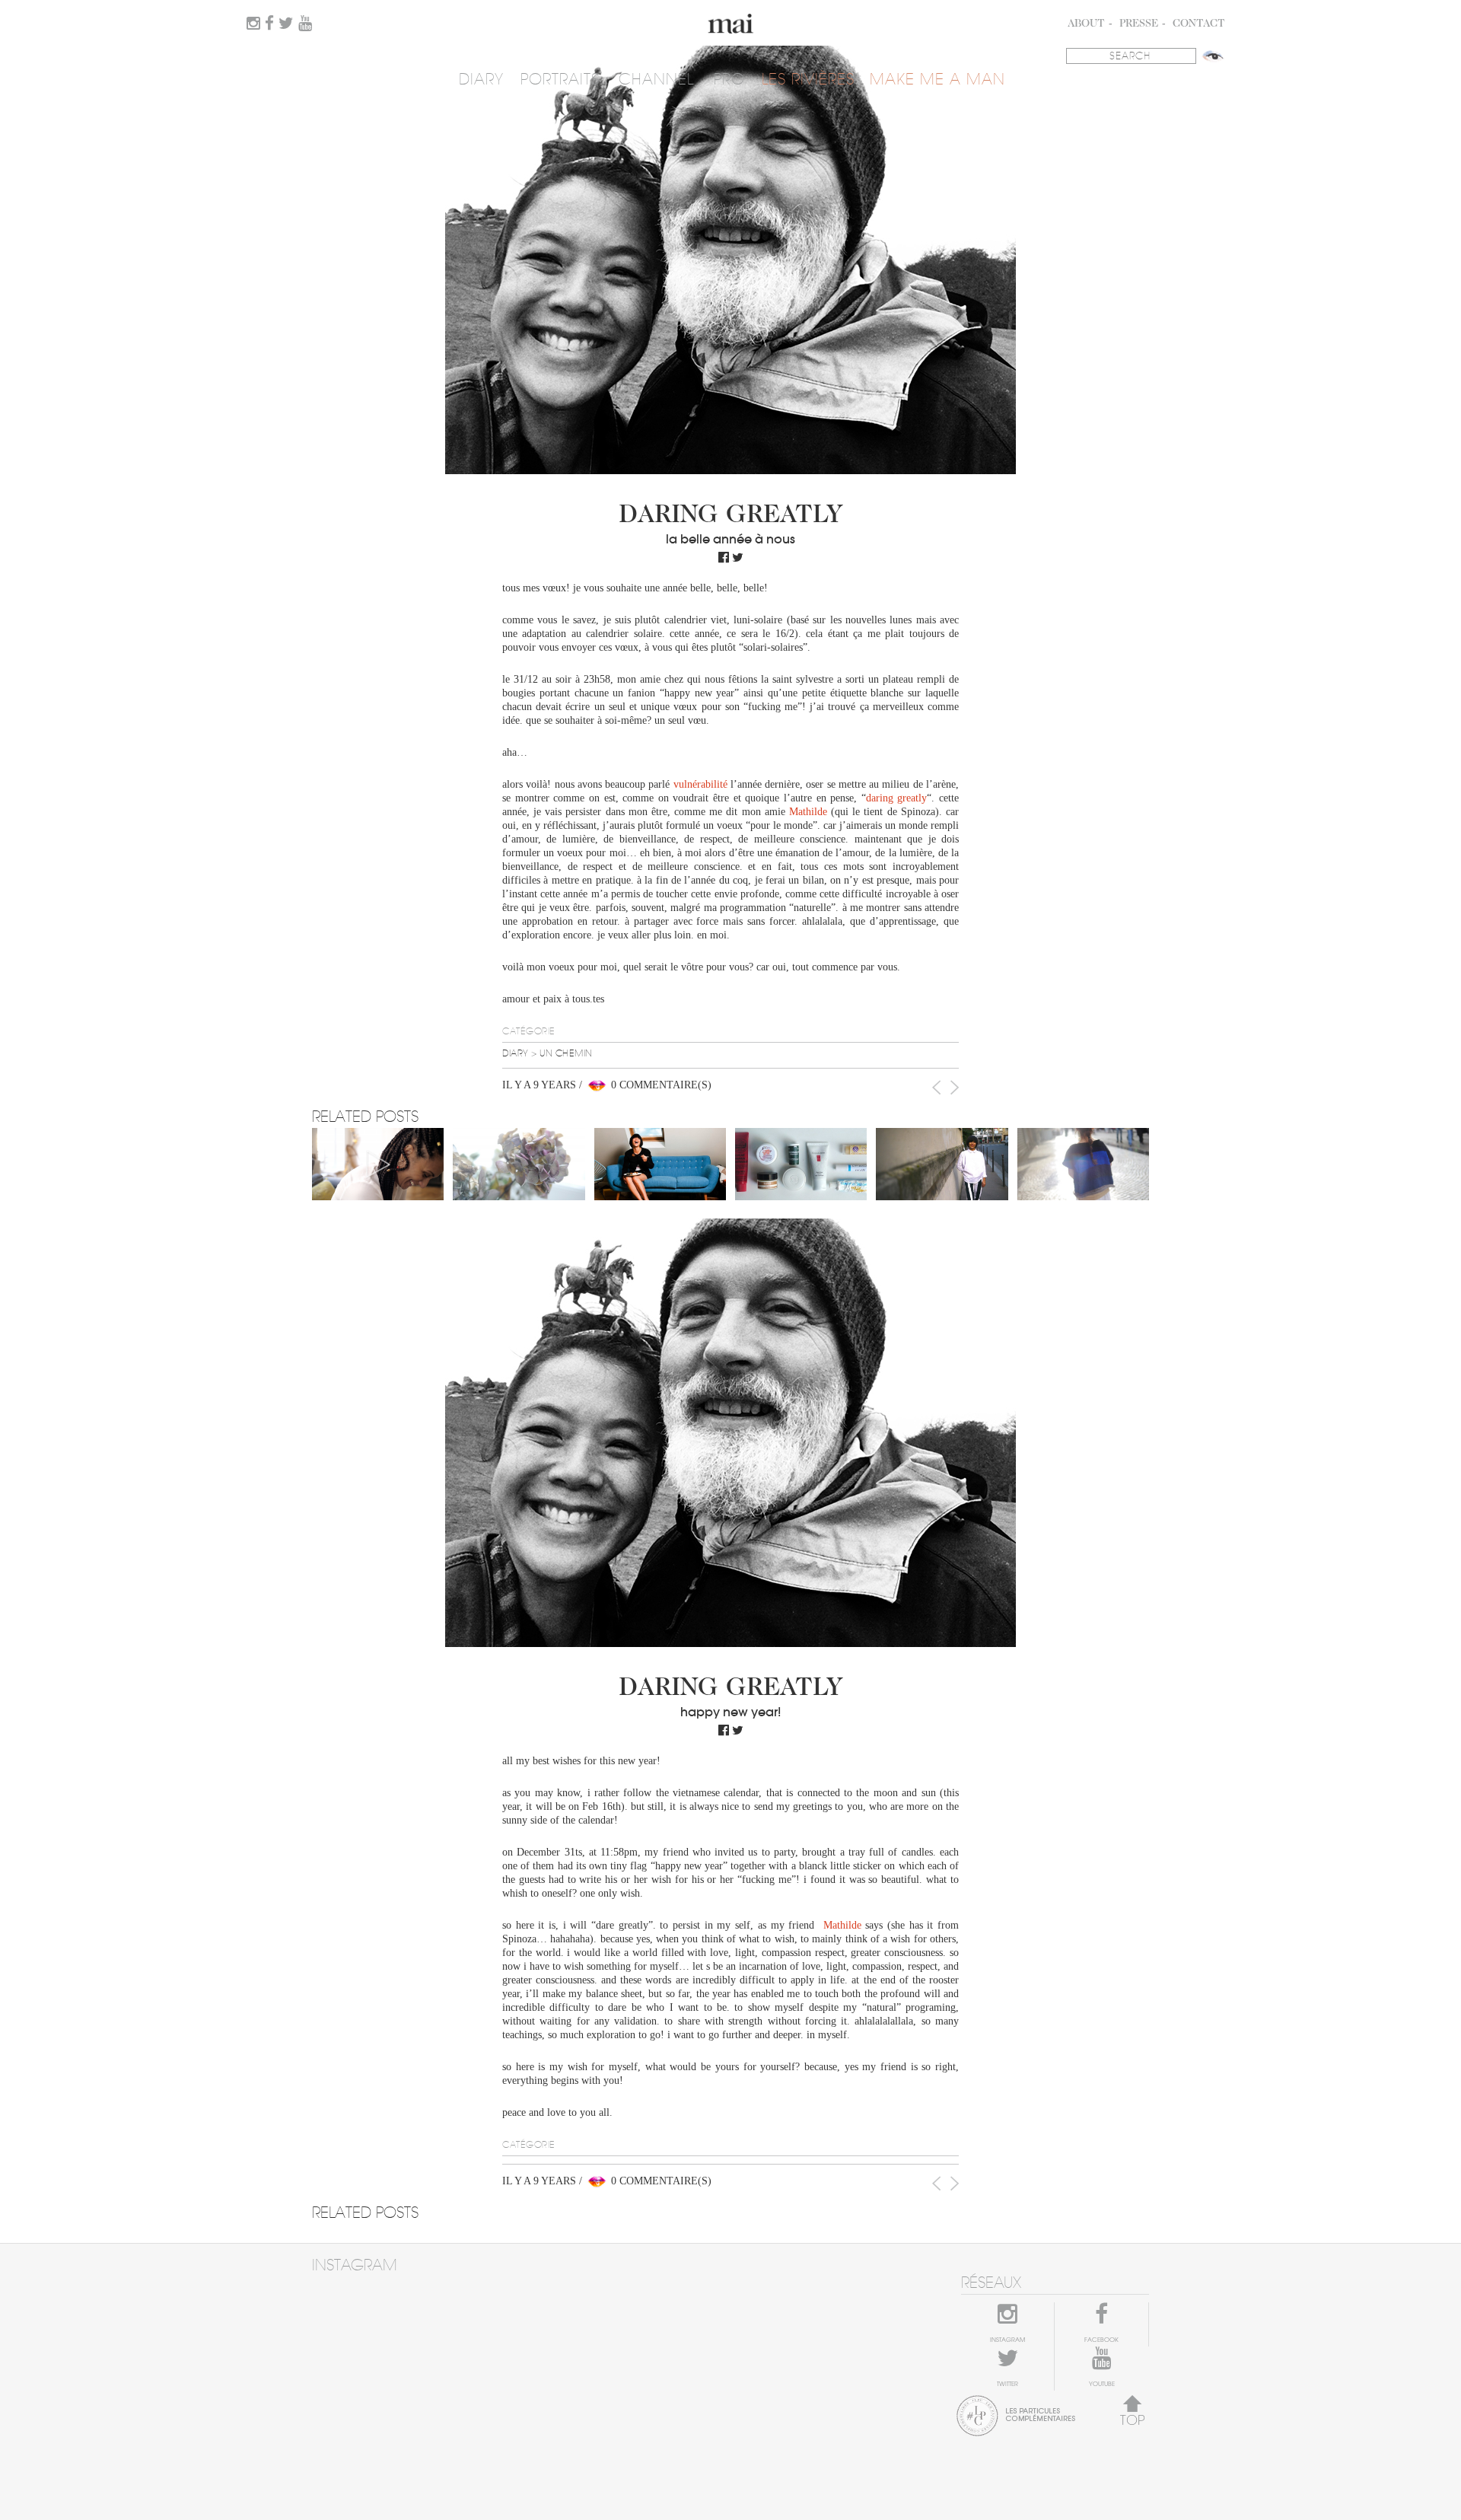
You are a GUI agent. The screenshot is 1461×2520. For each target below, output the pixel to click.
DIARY (481, 80)
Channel (656, 80)
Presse (1139, 24)
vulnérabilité (700, 784)
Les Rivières (808, 80)
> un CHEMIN (562, 1053)
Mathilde (808, 812)
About (1086, 24)
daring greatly (897, 798)
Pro (729, 80)
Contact (1199, 24)
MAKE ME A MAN (937, 80)
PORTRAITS (560, 80)
